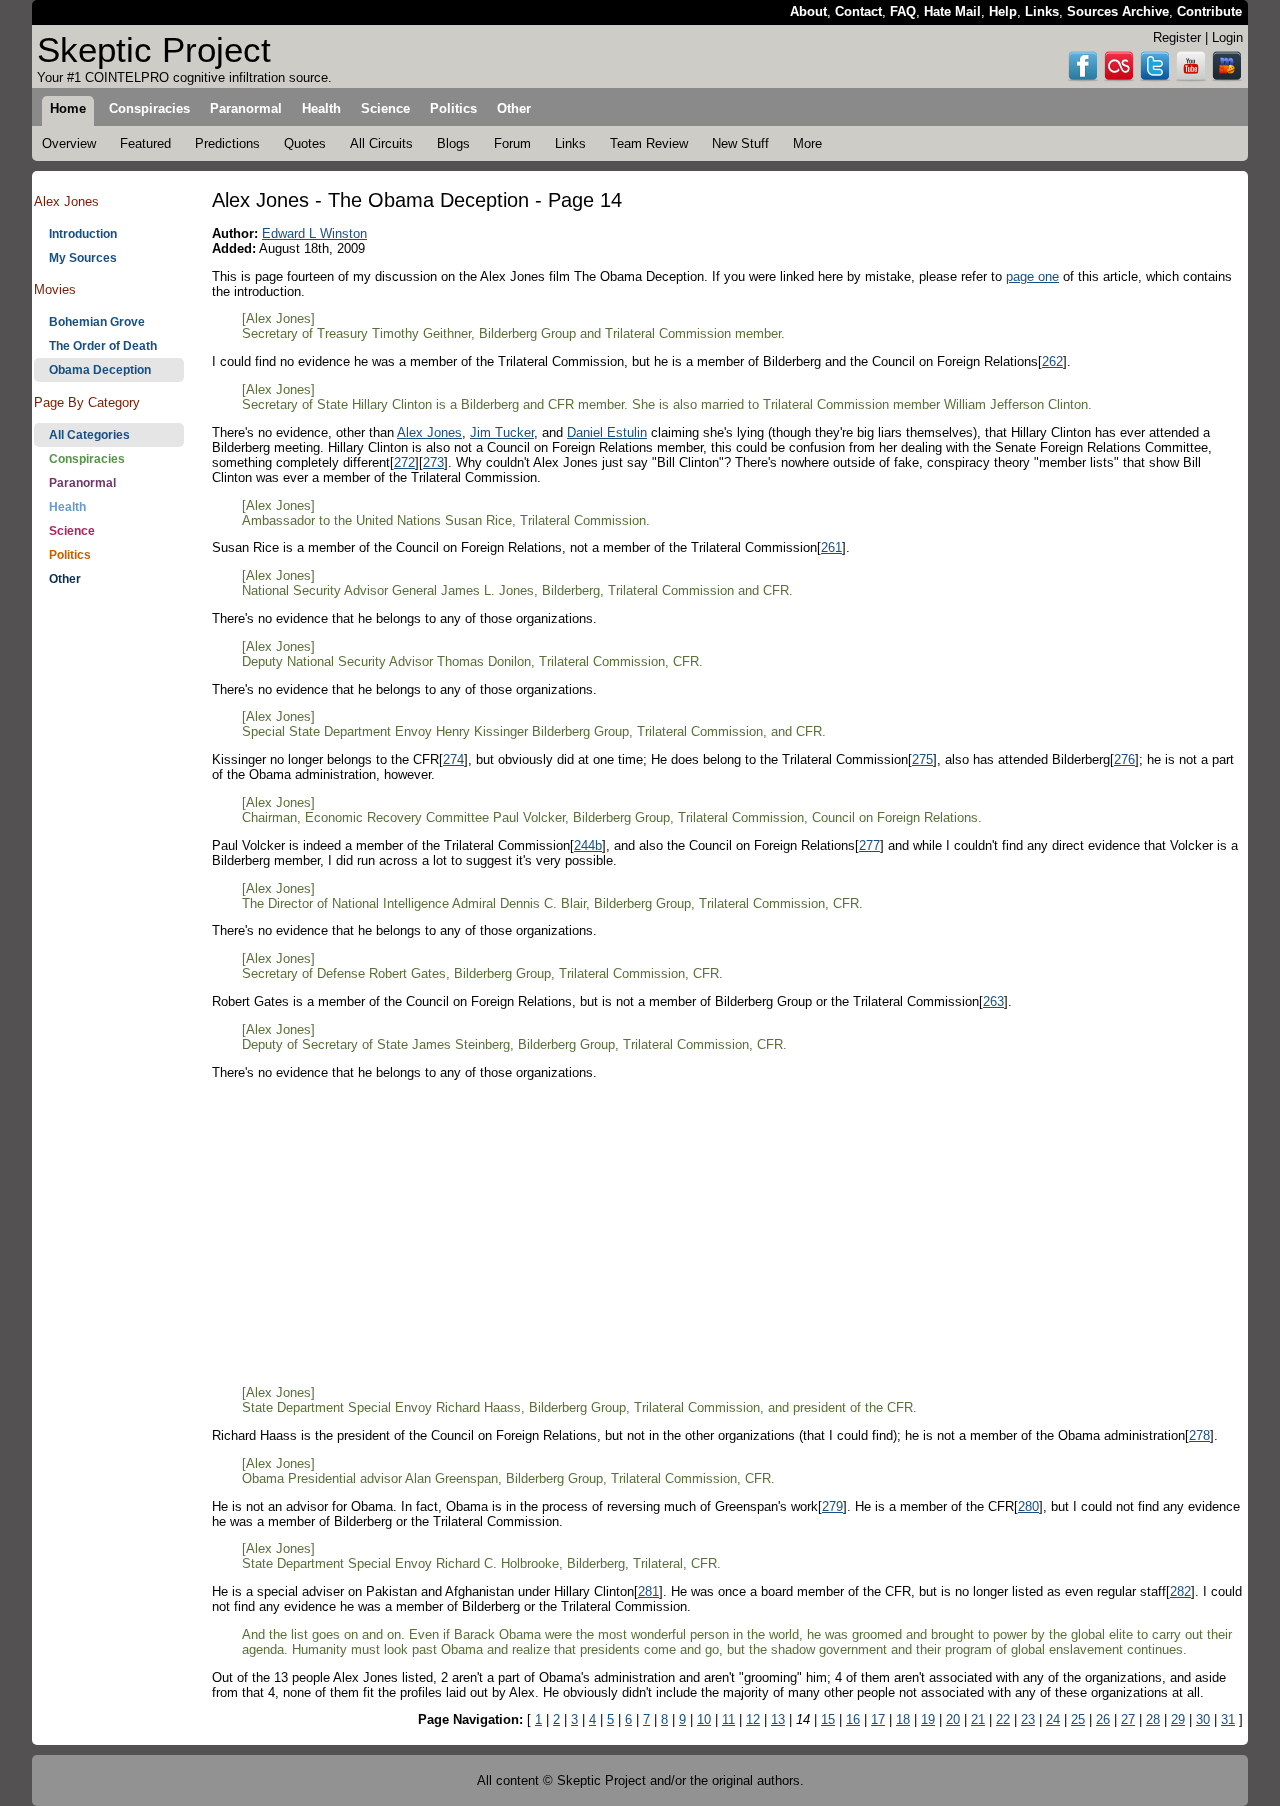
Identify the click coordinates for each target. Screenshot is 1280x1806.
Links (1042, 11)
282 (1180, 1591)
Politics (70, 555)
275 (922, 759)
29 (1178, 1719)
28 (1153, 1719)
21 (978, 1719)
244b (588, 845)
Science (72, 531)
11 (728, 1719)
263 (993, 1001)
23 (1028, 1719)
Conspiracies (87, 459)
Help (1003, 11)
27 (1128, 1719)
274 (453, 759)
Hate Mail (952, 11)
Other (65, 579)
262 (1052, 361)
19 (928, 1719)
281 (648, 1591)
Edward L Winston (314, 233)
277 (869, 845)
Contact (858, 11)
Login (1227, 37)
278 (1199, 1435)
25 (1078, 1719)
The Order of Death (103, 346)
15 (828, 1719)
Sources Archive (1118, 11)
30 (1203, 1719)
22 (1003, 1719)
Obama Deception (100, 370)
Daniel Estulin (607, 432)
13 (778, 1719)
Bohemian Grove (97, 322)
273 (433, 462)
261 (831, 547)
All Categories (89, 435)
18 (903, 1719)
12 (753, 1719)
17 (878, 1719)
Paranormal (82, 483)
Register (1177, 37)
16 (853, 1719)
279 (832, 1506)
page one (1032, 276)
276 (1124, 759)
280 (1028, 1506)
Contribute (1209, 11)
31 (1228, 1719)
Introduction (83, 234)
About (808, 11)
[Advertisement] (109, 911)
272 (404, 462)
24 (1053, 1719)
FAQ (903, 11)
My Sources (83, 258)
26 (1103, 1719)
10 (704, 1719)
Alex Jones (429, 432)
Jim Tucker (502, 432)
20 (953, 1719)
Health (67, 507)
